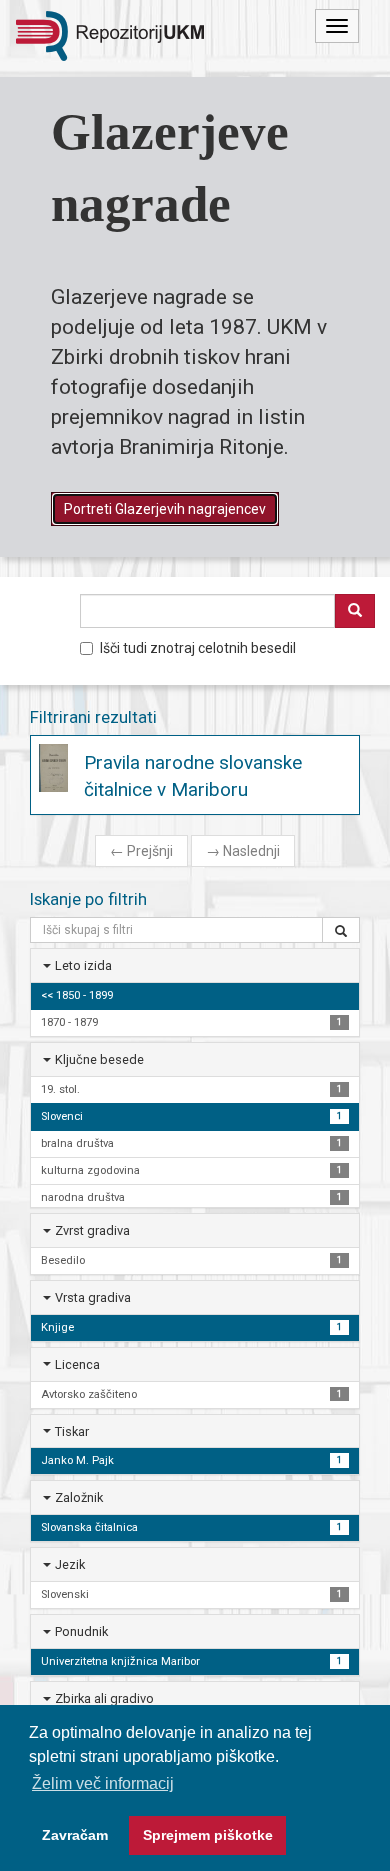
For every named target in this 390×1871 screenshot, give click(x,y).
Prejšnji (141, 851)
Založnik (79, 1497)
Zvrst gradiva (92, 1230)
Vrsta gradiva (93, 1297)
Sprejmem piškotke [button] (208, 1835)
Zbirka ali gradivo (104, 1698)
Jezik (70, 1564)
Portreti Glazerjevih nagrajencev (165, 509)
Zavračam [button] (75, 1835)
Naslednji (243, 851)
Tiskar (72, 1431)
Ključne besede (99, 1059)
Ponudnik (81, 1631)
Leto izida (83, 965)
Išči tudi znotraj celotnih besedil (198, 648)
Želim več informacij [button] (103, 1783)
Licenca (77, 1364)
